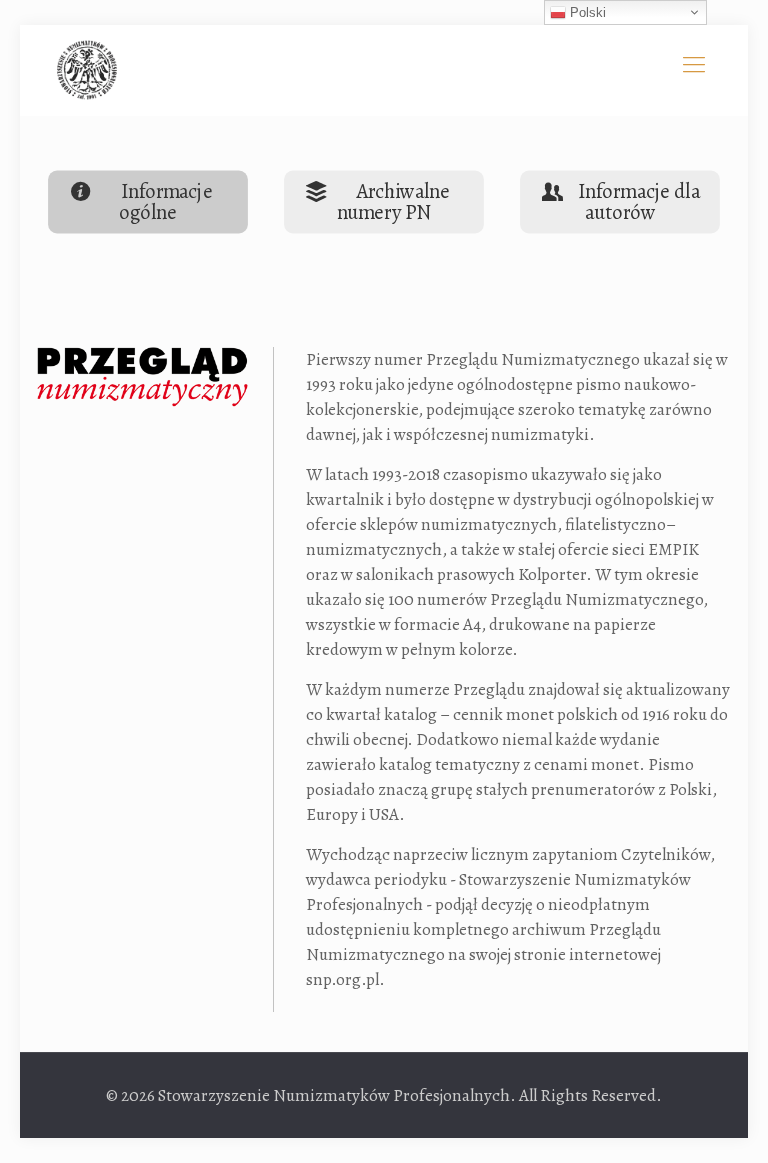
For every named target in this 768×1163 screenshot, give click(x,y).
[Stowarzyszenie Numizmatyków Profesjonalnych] (87, 70)
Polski (586, 12)
